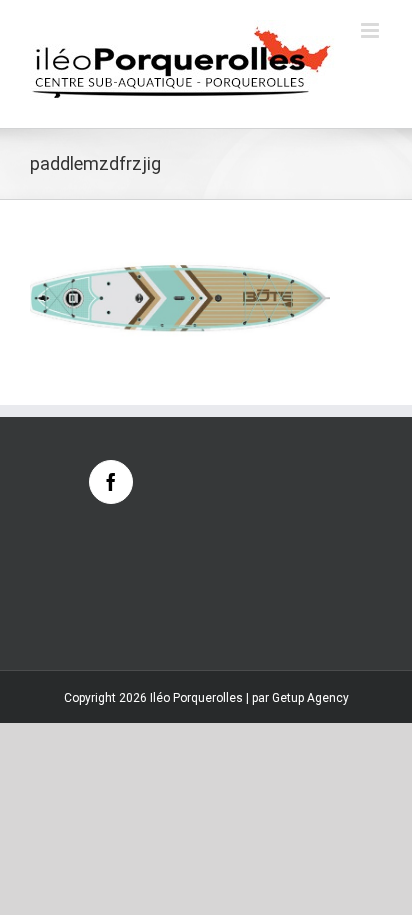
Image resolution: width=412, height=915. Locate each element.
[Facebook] (111, 482)
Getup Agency (310, 698)
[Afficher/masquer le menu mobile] (371, 30)
